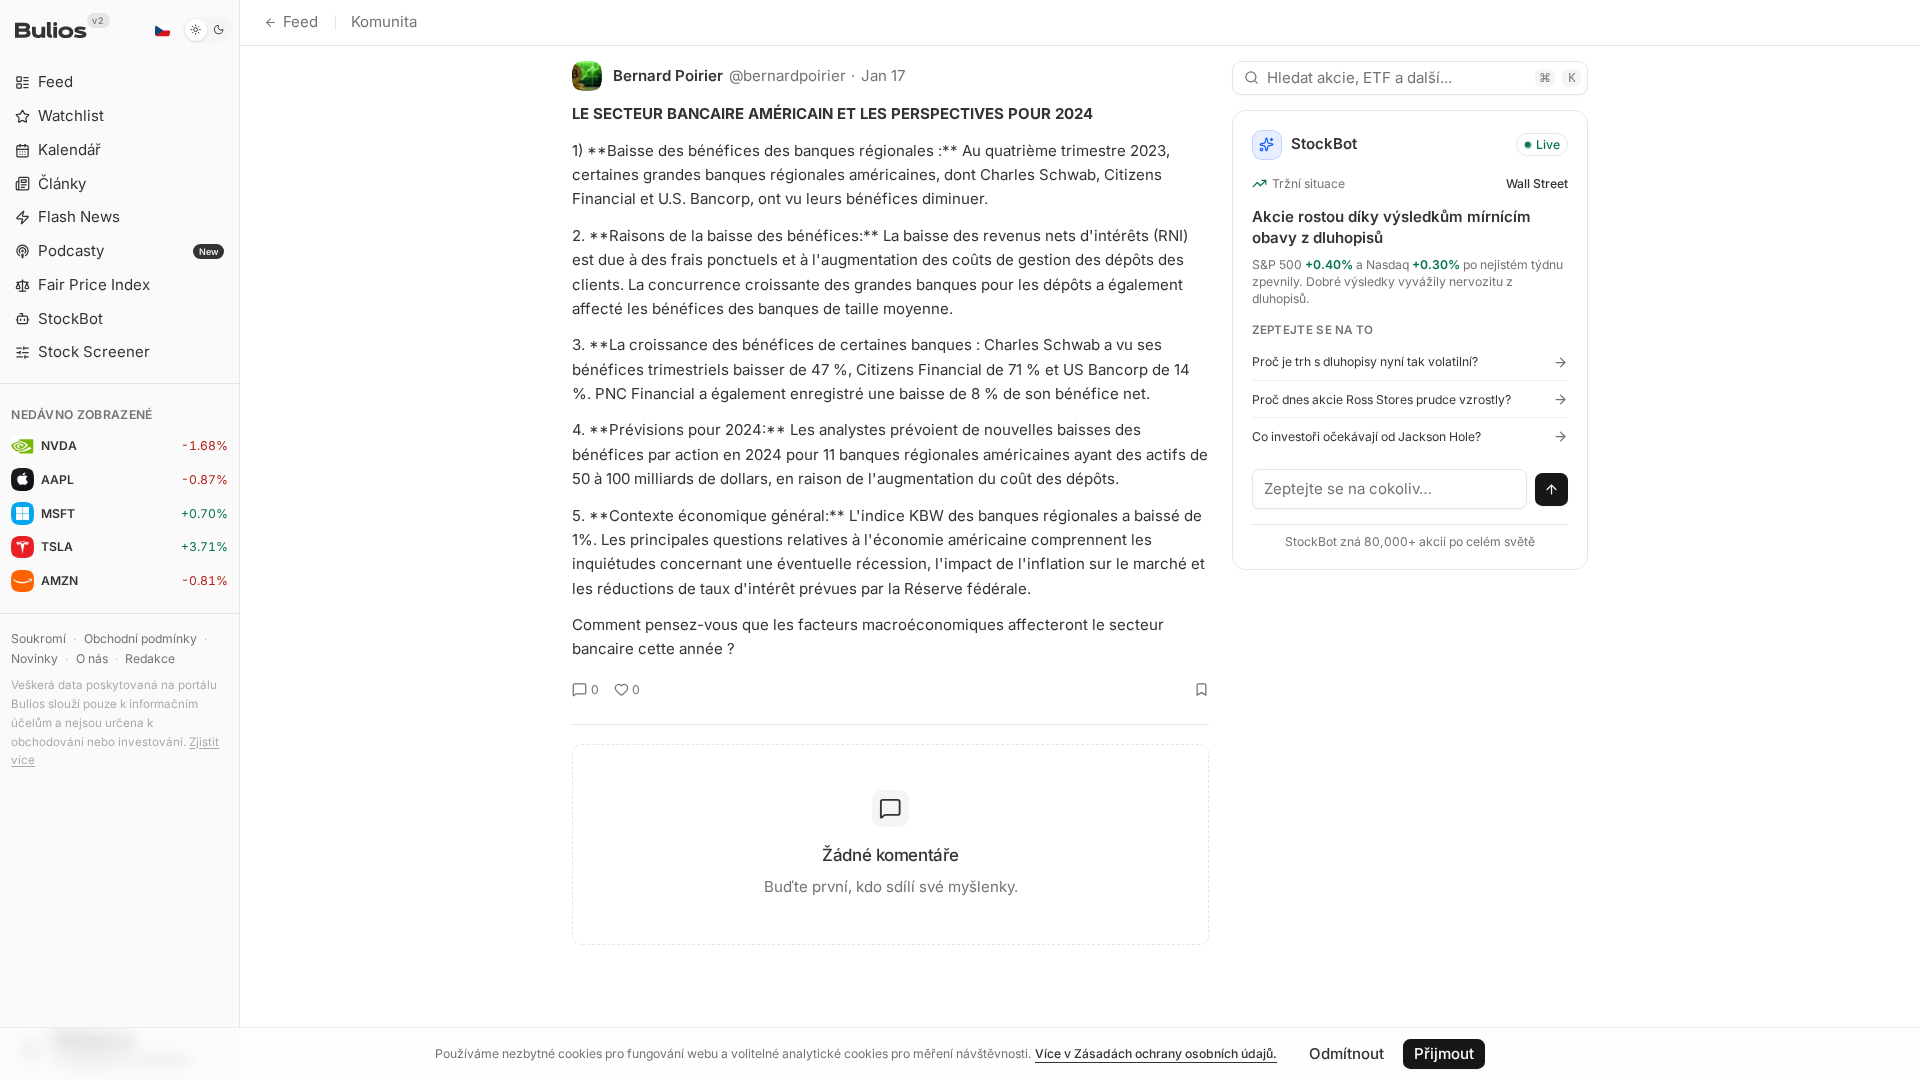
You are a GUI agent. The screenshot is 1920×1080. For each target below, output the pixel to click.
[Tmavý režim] (207, 30)
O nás (92, 658)
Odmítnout (1346, 1053)
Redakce (150, 658)
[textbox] (1390, 489)
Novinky (34, 658)
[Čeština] (162, 30)
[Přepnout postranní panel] (239, 540)
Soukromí (38, 638)
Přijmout (1444, 1053)
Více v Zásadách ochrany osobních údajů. (1156, 1053)
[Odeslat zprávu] (1552, 490)
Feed (300, 21)
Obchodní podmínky (140, 638)
